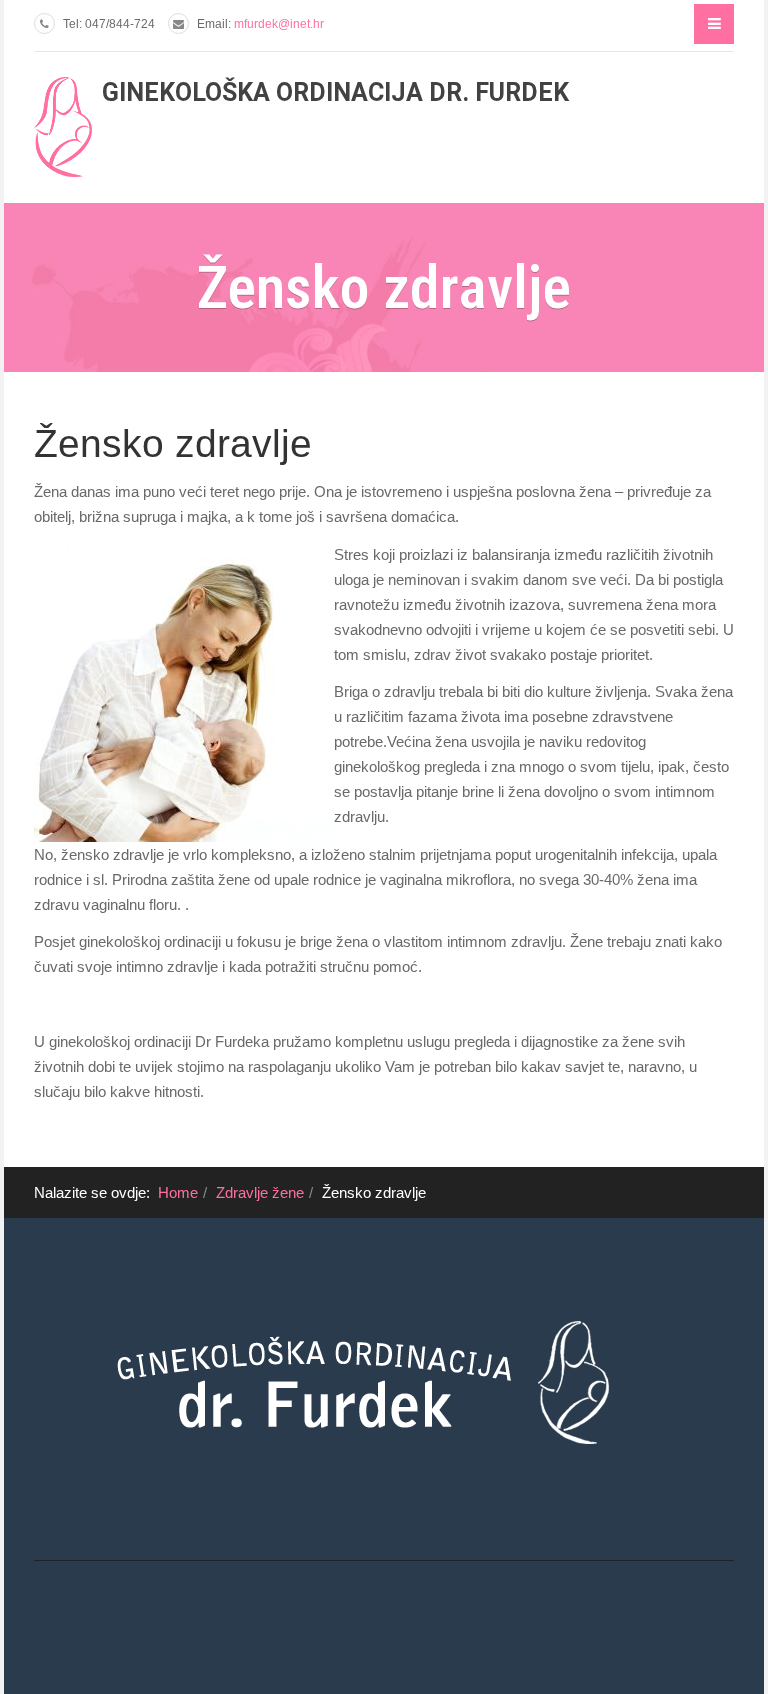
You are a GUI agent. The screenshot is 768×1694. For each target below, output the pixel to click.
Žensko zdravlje (173, 443)
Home (178, 1192)
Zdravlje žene (260, 1192)
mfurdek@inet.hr (279, 24)
